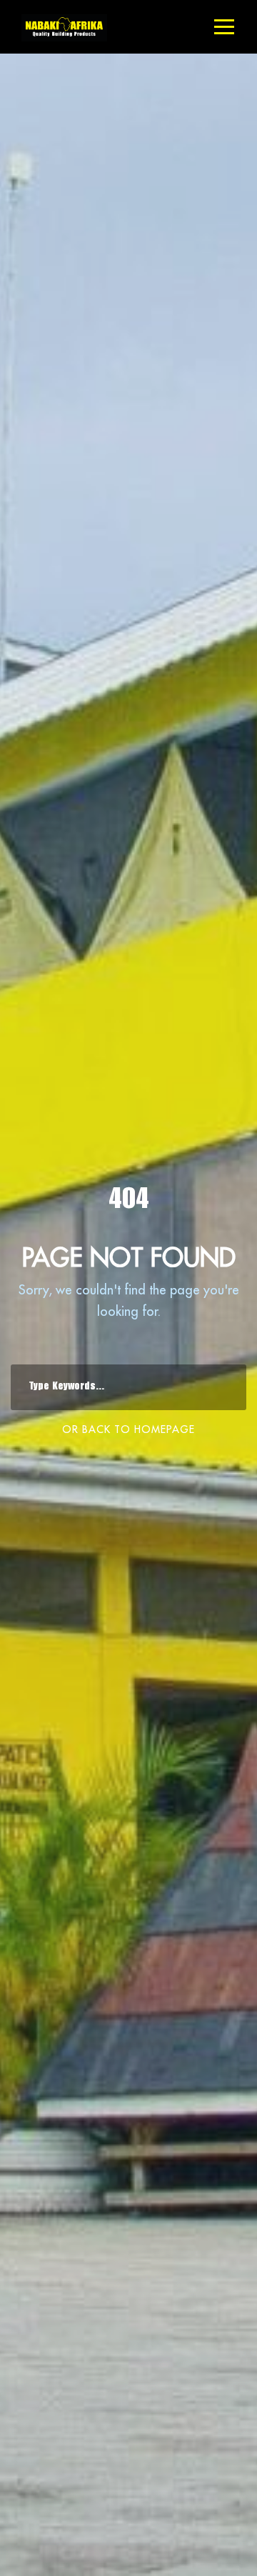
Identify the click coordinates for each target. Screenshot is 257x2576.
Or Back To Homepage (128, 1429)
